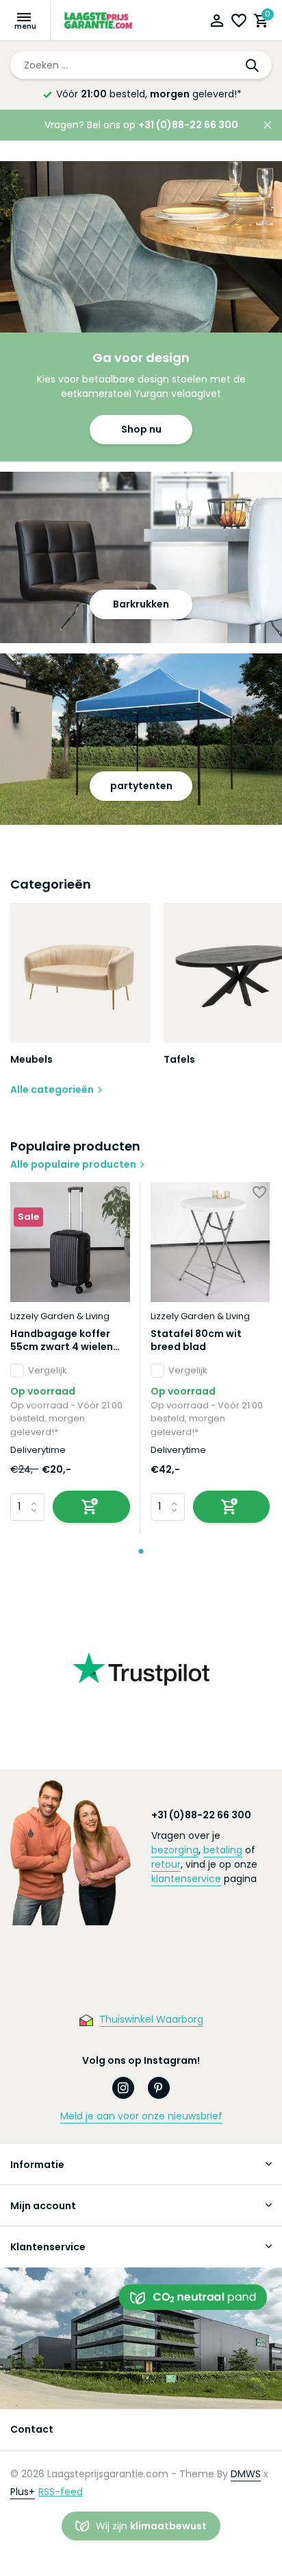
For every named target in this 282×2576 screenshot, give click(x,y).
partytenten (141, 786)
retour (166, 1864)
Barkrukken (141, 604)
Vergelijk (48, 1370)
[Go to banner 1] (141, 311)
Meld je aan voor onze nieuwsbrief (141, 2116)
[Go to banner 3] (141, 739)
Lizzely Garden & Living (60, 1316)
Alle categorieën (52, 1090)
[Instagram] (123, 2088)
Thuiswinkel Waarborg (151, 2019)
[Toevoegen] (91, 1507)
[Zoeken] (253, 65)
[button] (141, 1551)
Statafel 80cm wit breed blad (196, 1340)
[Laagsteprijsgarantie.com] (99, 21)
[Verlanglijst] (239, 22)
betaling (223, 1850)
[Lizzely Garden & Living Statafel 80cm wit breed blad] (210, 1242)
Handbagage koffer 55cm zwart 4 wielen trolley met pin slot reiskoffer (62, 1340)
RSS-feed (61, 2492)
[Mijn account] (217, 22)
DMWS (246, 2474)
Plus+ (23, 2492)
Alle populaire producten (73, 1164)
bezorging (175, 1850)
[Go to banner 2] (141, 557)
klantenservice (186, 1879)
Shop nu (141, 429)
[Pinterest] (159, 2088)
